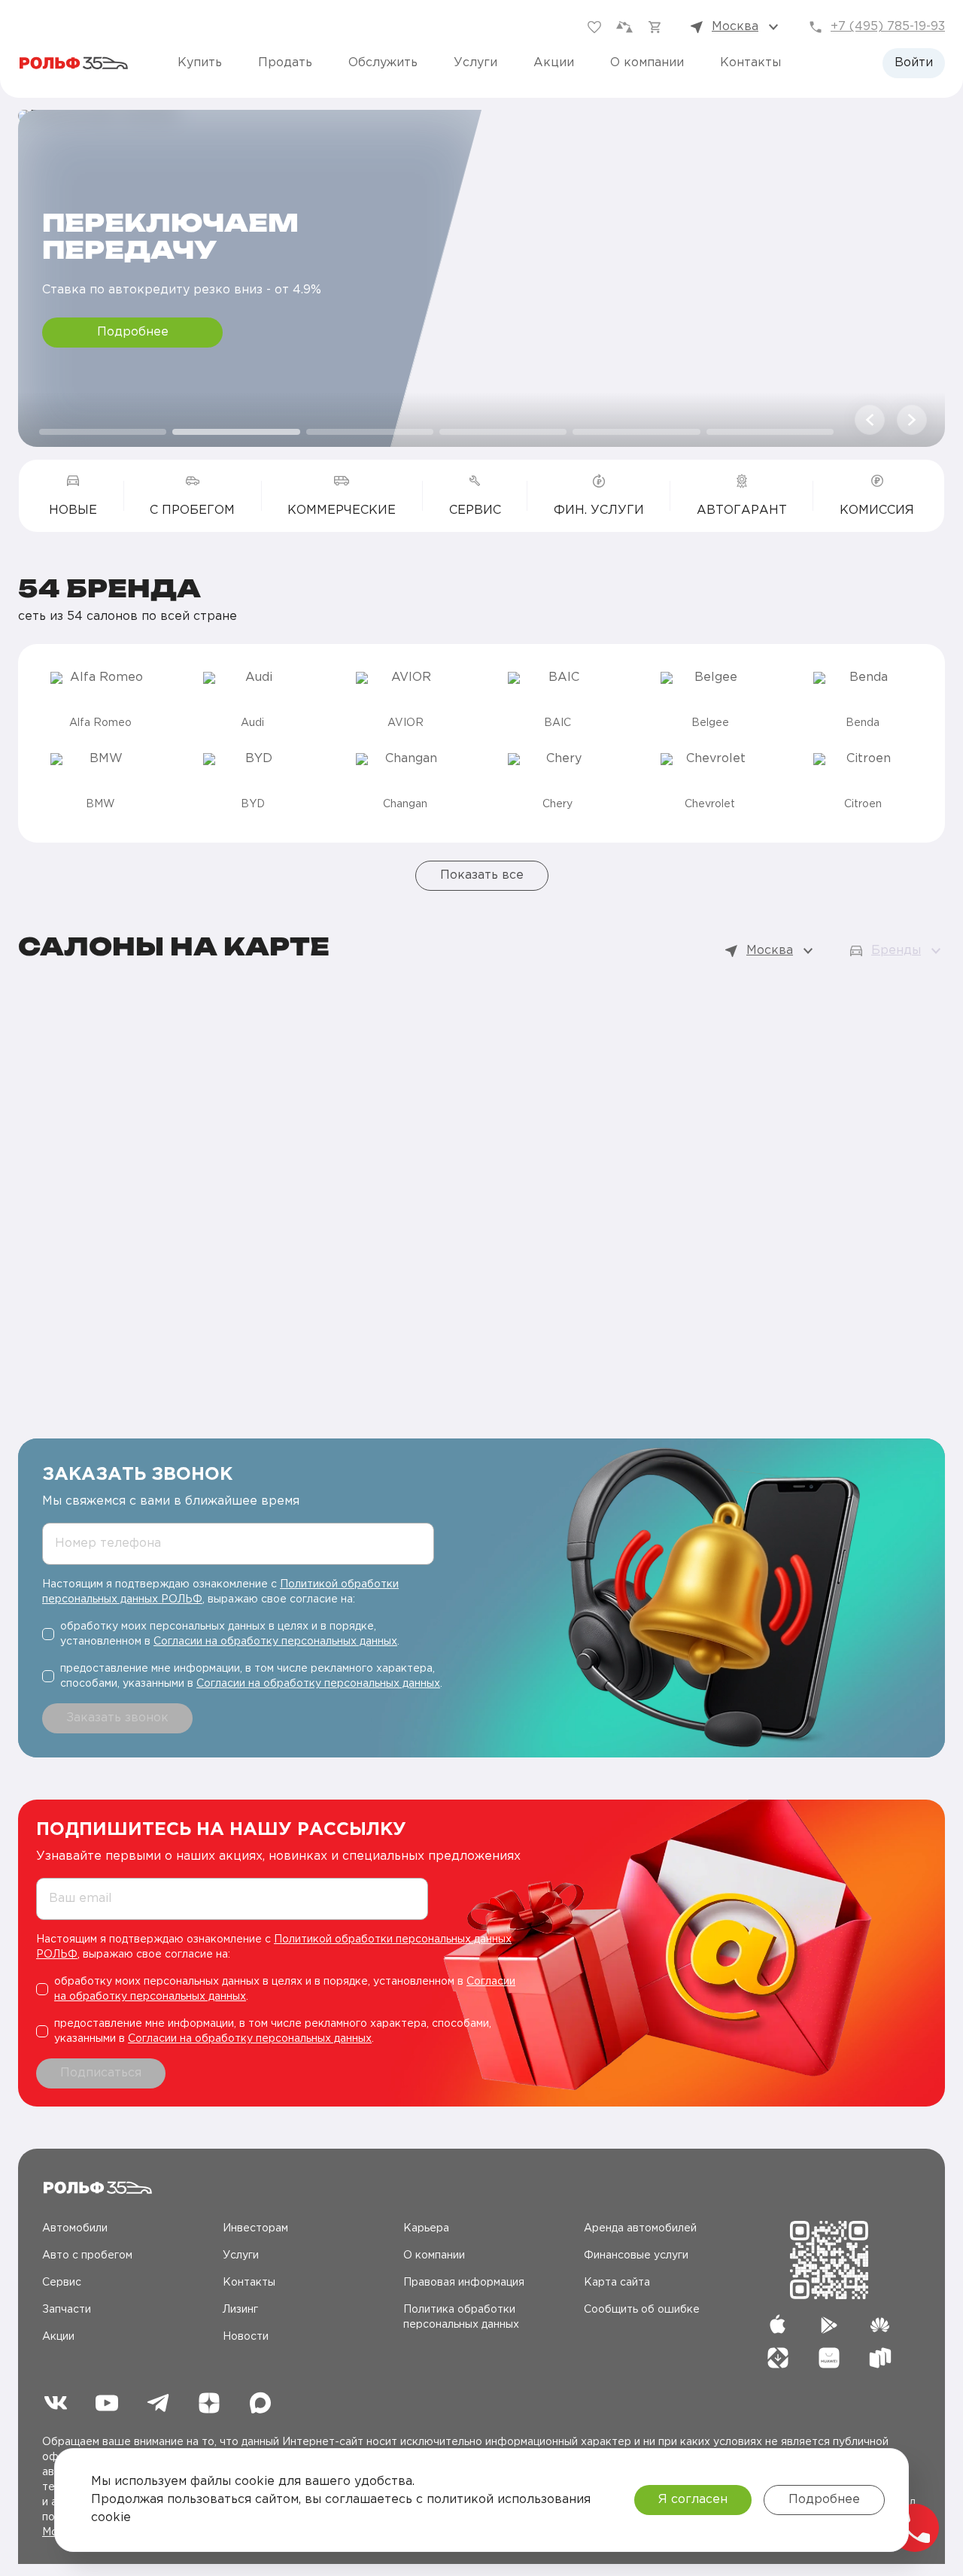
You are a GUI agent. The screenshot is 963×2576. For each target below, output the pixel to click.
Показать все (482, 875)
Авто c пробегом (87, 2256)
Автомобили (75, 2228)
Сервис (62, 2283)
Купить (200, 63)
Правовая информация (464, 2283)
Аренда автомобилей (640, 2228)
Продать (285, 63)
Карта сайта (617, 2283)
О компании (647, 63)
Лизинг (240, 2310)
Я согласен (693, 2500)
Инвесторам (255, 2228)
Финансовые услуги (636, 2256)
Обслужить (383, 63)
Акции (554, 63)
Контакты (750, 63)
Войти (914, 63)
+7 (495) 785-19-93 (888, 27)
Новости (246, 2337)
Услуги (475, 63)
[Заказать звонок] (915, 2528)
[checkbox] (244, 1634)
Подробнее (133, 332)
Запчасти (67, 2310)
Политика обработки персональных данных (461, 2317)
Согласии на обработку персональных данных (275, 1642)
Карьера (426, 2228)
